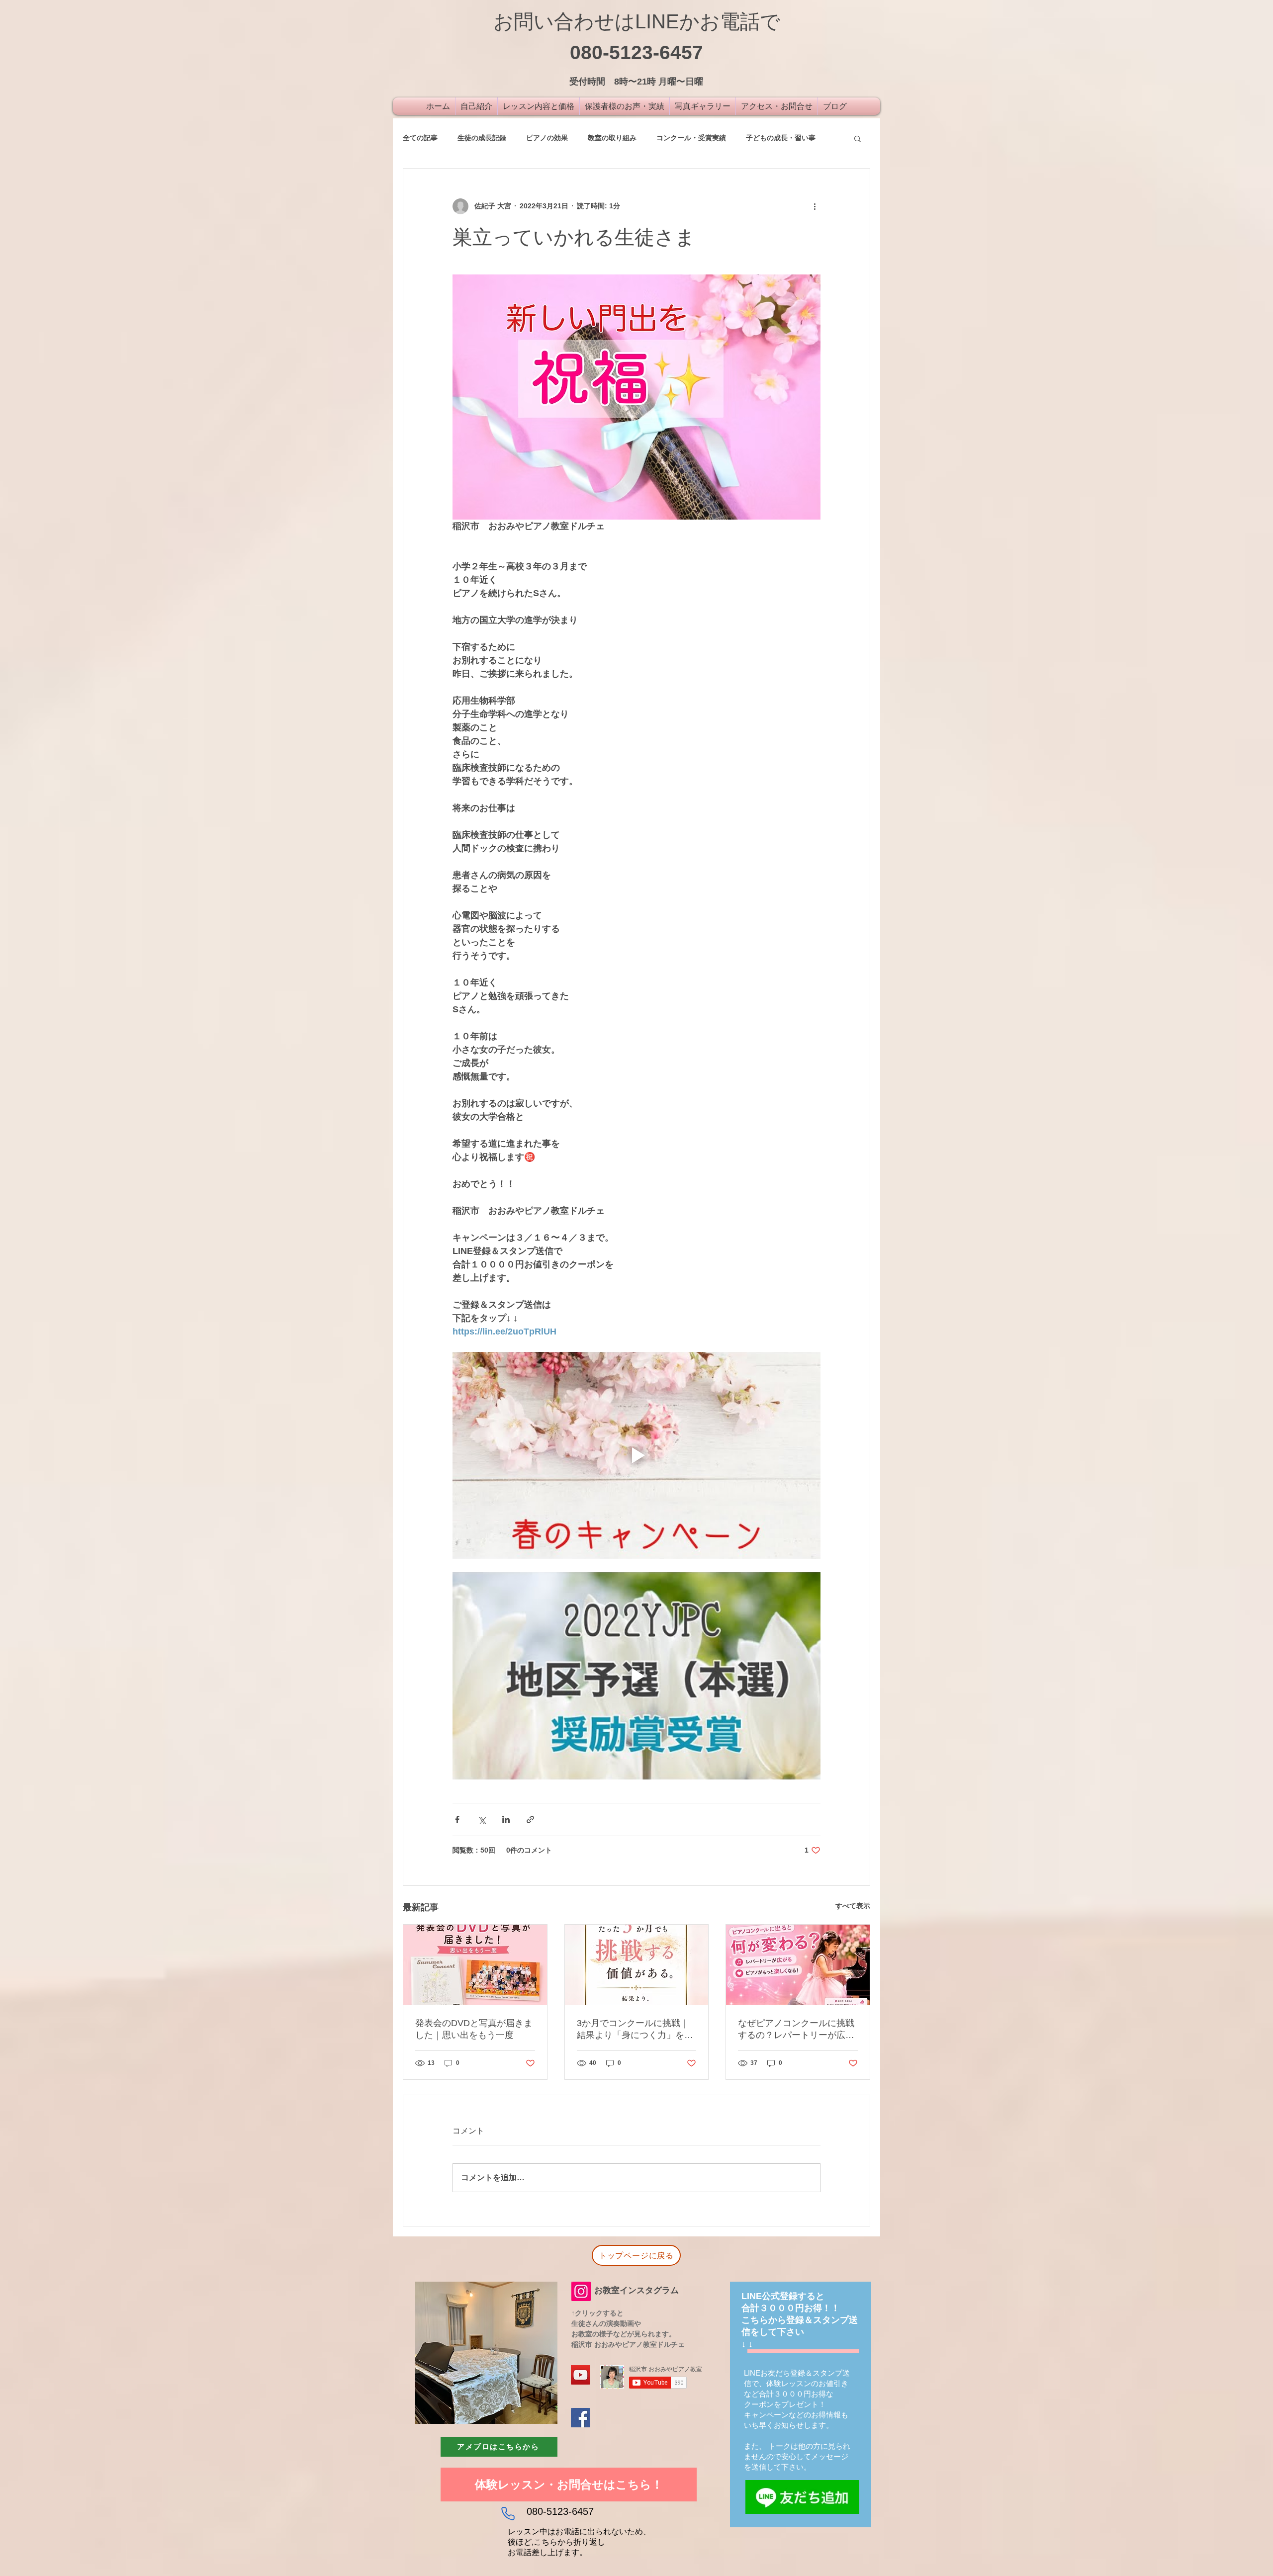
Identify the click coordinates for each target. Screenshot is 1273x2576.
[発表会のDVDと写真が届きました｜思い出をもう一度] (475, 1965)
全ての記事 (420, 138)
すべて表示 (853, 1906)
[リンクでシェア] (530, 1820)
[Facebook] (581, 2418)
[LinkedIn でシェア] (506, 1820)
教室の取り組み (612, 138)
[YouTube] (581, 2375)
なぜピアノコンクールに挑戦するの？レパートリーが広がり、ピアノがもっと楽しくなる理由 (796, 2030)
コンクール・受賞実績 (691, 138)
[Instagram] (581, 2291)
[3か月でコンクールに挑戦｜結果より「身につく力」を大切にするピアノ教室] (637, 1965)
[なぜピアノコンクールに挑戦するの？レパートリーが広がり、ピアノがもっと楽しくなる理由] (798, 1965)
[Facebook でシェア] (457, 1820)
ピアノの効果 (547, 138)
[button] (858, 138)
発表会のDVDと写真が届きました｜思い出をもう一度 (474, 2029)
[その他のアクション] (815, 206)
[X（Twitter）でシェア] (482, 1820)
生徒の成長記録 (482, 138)
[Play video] (636, 1455)
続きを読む (763, 138)
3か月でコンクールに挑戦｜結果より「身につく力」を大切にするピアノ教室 (635, 2030)
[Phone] (508, 2514)
